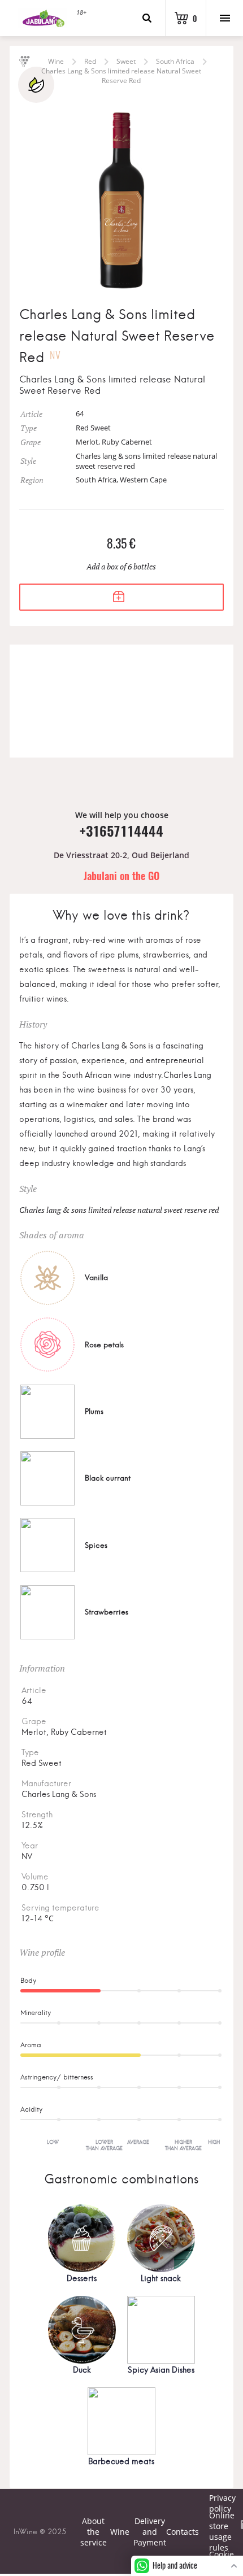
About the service (93, 2532)
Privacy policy (214, 2503)
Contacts (183, 2532)
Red (90, 61)
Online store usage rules (214, 2531)
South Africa (175, 61)
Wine (56, 61)
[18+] (42, 18)
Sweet (126, 61)
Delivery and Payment (150, 2532)
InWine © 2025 (40, 2531)
